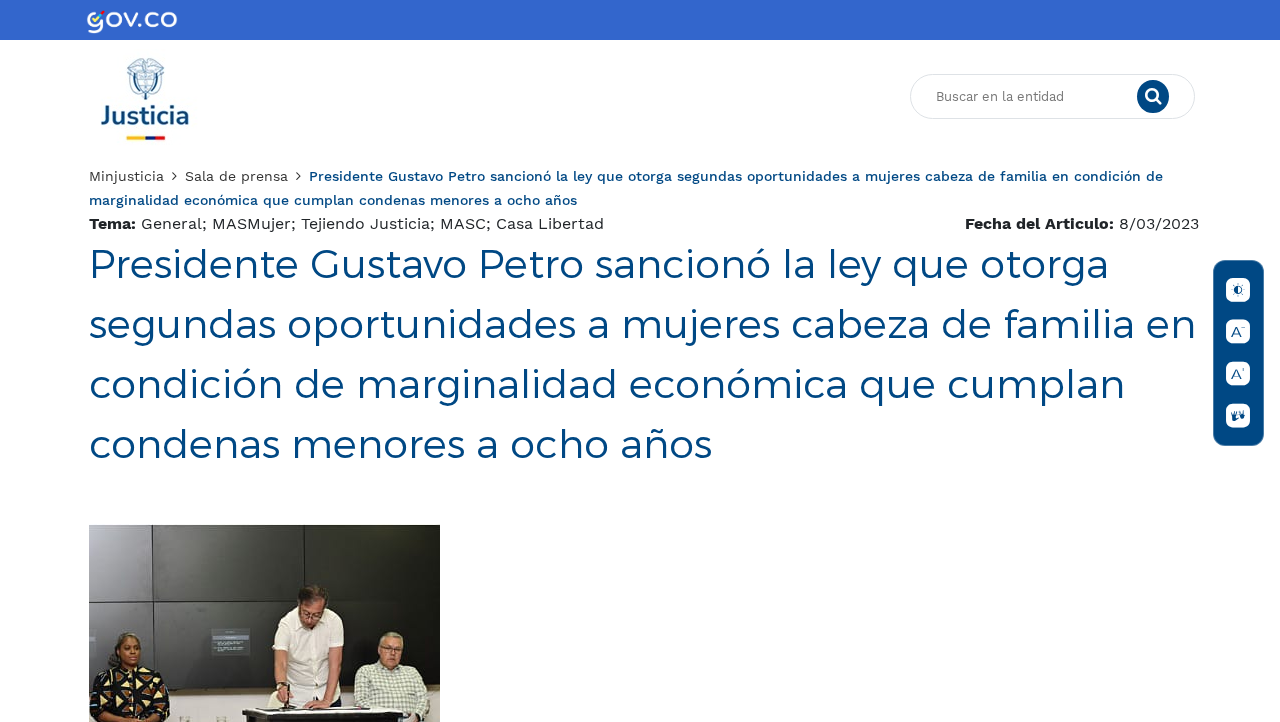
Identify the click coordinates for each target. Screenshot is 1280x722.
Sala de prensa (236, 176)
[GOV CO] (132, 20)
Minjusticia (126, 176)
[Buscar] (1153, 97)
